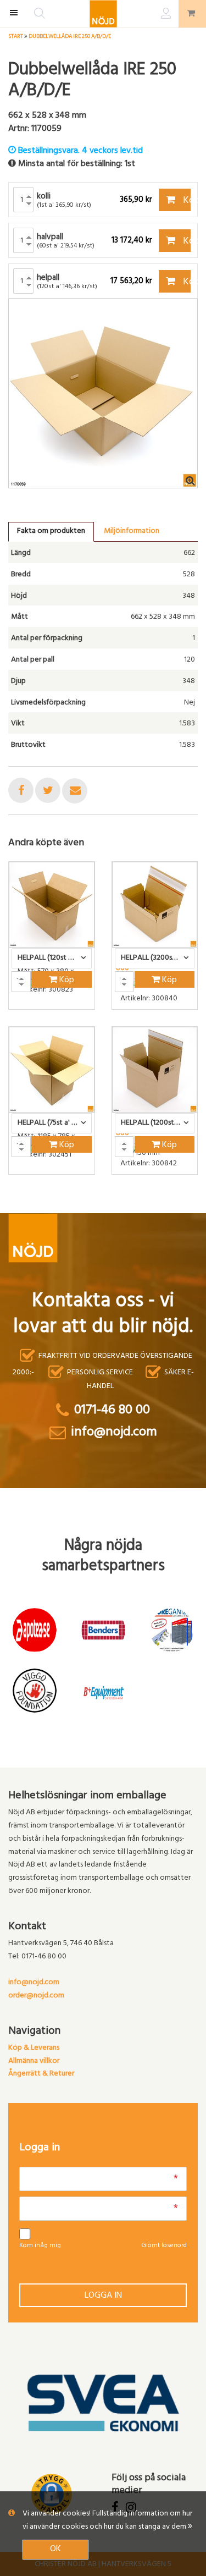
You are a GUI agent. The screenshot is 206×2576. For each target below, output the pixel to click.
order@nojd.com (36, 1996)
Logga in (103, 2296)
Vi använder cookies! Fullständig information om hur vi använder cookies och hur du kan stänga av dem (107, 2521)
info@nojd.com (34, 1983)
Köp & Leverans (34, 2048)
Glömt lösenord (164, 2246)
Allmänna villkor (34, 2062)
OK (55, 2550)
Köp (186, 201)
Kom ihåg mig (40, 2246)
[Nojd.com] (103, 14)
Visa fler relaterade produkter (73, 1203)
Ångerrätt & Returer (41, 2074)
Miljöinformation (132, 532)
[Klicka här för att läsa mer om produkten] (52, 905)
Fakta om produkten (51, 532)
